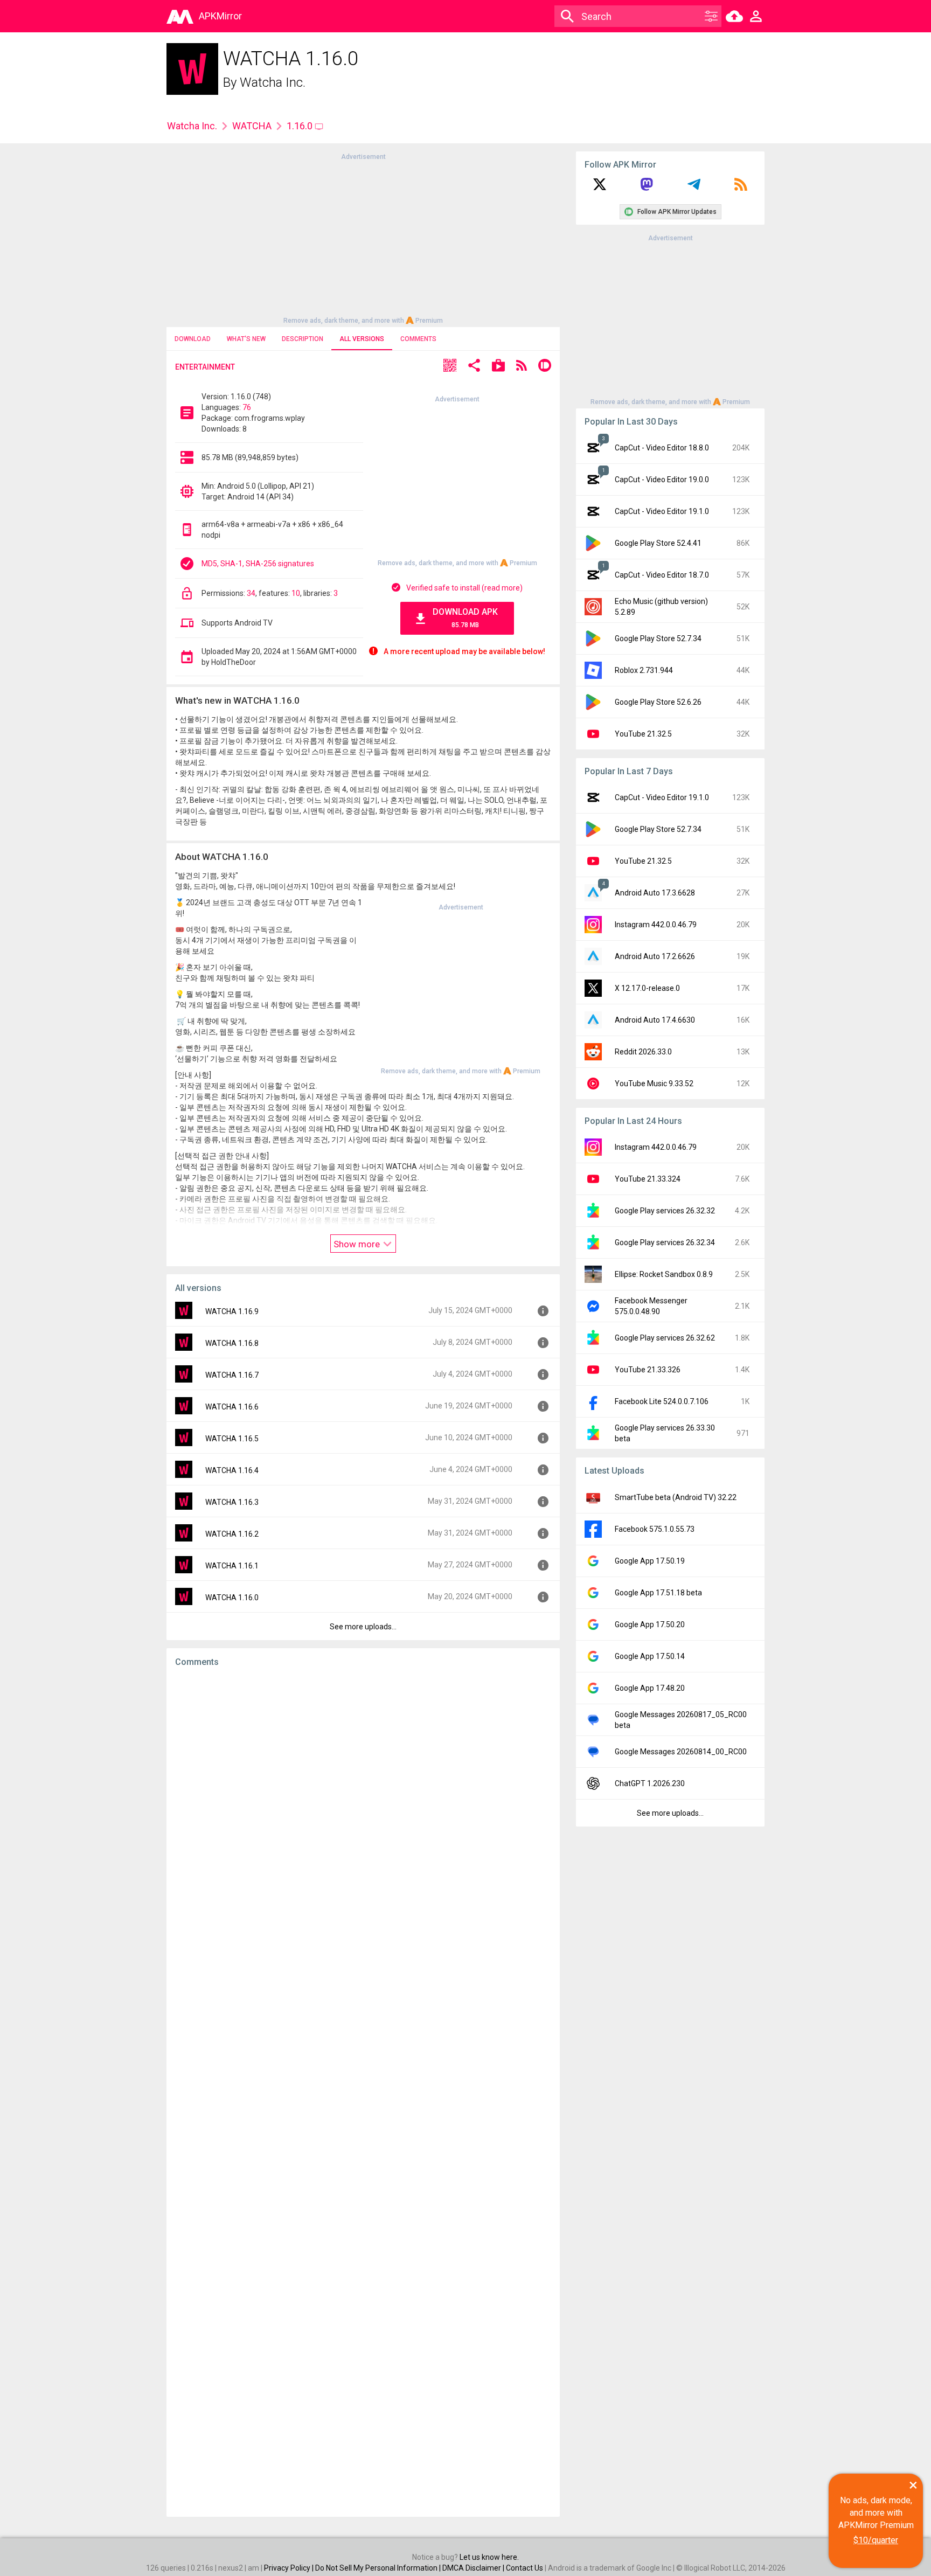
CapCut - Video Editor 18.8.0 (662, 448)
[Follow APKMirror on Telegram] (694, 188)
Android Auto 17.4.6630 (655, 1020)
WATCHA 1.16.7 (232, 1375)
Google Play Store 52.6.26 (658, 702)
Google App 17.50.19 (650, 1561)
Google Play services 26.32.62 (665, 1338)
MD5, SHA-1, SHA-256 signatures (258, 564)
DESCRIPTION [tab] (303, 339)
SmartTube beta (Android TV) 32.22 (676, 1497)
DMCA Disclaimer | (474, 2568)
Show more (358, 1244)
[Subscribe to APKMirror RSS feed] (741, 188)
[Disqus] (363, 2092)
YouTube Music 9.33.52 (654, 1084)
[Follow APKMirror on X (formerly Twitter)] (600, 188)
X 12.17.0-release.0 (647, 988)
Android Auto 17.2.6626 (655, 956)
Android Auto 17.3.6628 (655, 893)
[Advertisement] (363, 238)
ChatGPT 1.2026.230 (650, 1783)
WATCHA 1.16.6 (232, 1407)
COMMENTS (418, 339)
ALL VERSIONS (362, 339)
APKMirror (220, 16)
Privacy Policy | (290, 2568)
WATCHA (252, 126)
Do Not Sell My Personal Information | (379, 2568)
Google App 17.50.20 (650, 1624)
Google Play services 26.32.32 (665, 1211)
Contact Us (524, 2568)
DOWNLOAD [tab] (193, 339)
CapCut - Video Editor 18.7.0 (662, 575)
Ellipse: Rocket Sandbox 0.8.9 (664, 1274)
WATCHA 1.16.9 (232, 1311)
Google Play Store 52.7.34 (658, 638)
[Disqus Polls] (363, 1812)
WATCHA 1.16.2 (232, 1534)
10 (296, 593)
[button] (450, 367)
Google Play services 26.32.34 (665, 1242)
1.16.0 (301, 126)
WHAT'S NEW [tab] (246, 339)
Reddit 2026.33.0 (643, 1052)
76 (247, 407)
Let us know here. (489, 2557)
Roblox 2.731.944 (644, 670)
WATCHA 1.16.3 (232, 1502)
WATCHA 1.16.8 (232, 1343)
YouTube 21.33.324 (648, 1179)
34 (251, 593)
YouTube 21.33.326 (648, 1370)
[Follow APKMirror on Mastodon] (647, 188)
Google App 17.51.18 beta (658, 1593)
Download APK (465, 618)
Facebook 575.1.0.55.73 (655, 1529)
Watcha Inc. (273, 82)
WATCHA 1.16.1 (232, 1566)
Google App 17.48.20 (650, 1688)
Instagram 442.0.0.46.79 (656, 925)
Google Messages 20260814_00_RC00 (681, 1752)
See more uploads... (363, 1627)
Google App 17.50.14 (650, 1656)
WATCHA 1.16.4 (232, 1470)
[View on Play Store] (498, 367)
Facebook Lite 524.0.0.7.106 (662, 1401)
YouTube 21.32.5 (643, 734)
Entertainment (205, 367)
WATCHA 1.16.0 (232, 1598)
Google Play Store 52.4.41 (658, 543)
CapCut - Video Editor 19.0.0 (662, 480)
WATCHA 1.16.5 (232, 1439)
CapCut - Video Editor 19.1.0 (662, 511)
